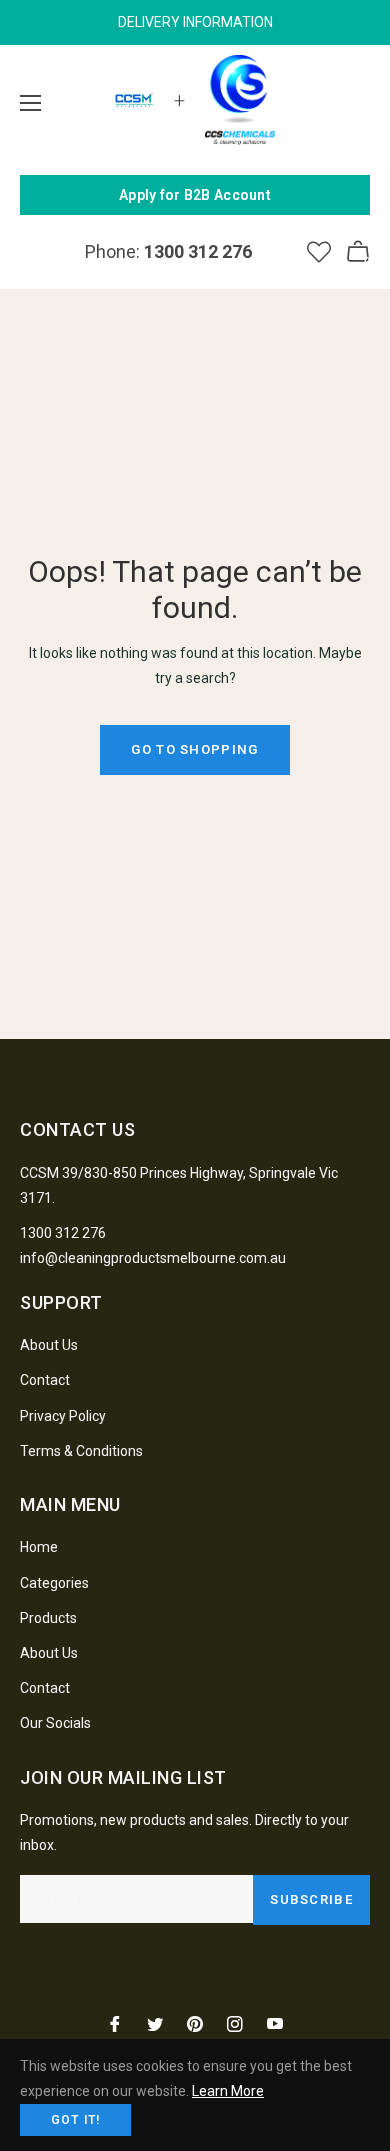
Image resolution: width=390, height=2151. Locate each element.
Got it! (75, 2120)
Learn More (228, 2091)
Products (48, 1618)
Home (39, 1547)
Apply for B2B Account (195, 195)
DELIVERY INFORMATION (195, 22)
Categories (54, 1583)
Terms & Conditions (81, 1451)
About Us (49, 1345)
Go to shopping (194, 749)
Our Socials (55, 1723)
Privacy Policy (63, 1416)
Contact (45, 1380)
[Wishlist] (319, 252)
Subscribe (311, 1899)
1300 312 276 (63, 1233)
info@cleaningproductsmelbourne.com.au (153, 1258)
